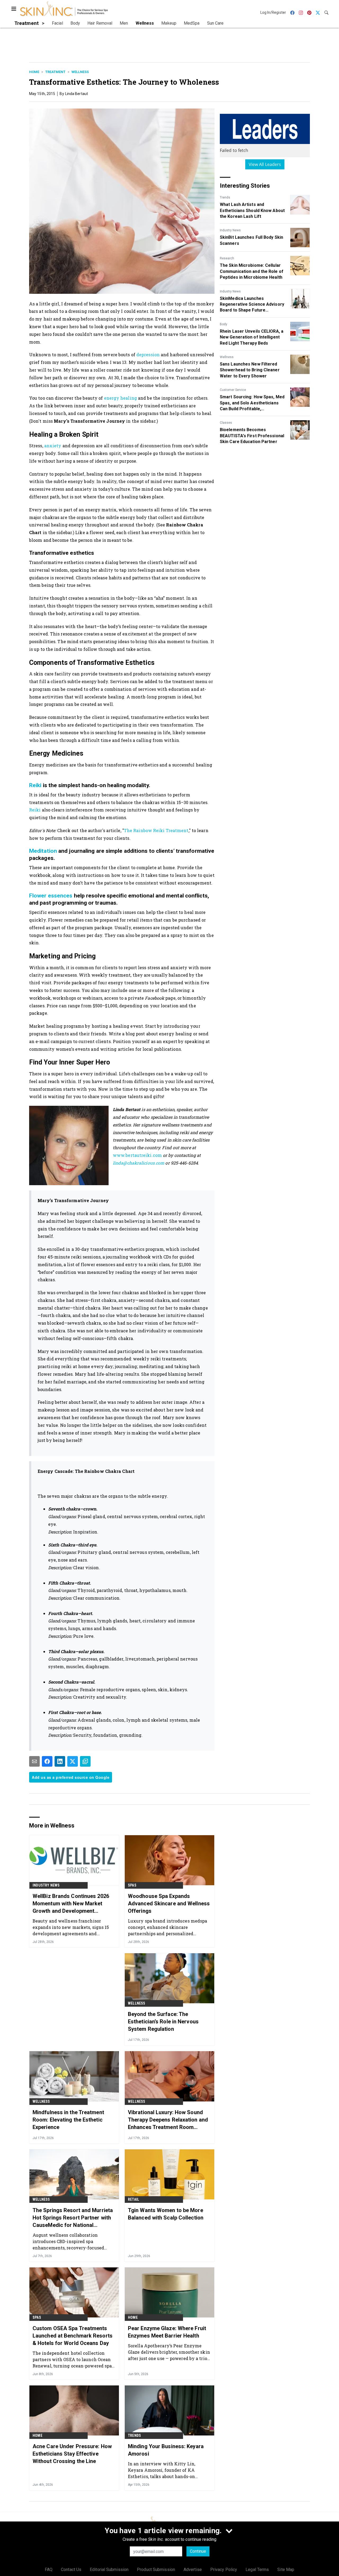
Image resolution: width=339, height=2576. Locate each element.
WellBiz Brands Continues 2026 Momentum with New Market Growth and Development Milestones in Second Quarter (71, 1904)
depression (148, 355)
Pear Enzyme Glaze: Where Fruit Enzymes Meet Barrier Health (167, 2332)
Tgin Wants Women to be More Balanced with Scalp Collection (166, 2214)
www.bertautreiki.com (137, 1155)
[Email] (34, 1761)
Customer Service (233, 390)
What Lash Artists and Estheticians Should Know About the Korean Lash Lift (252, 210)
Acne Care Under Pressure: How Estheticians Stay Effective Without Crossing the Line (72, 2454)
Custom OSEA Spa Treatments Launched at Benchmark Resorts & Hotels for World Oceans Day (73, 2336)
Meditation (43, 851)
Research (227, 258)
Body (224, 324)
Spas (132, 1885)
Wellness (80, 72)
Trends (225, 197)
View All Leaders (265, 164)
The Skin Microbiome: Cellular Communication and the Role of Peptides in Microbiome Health (252, 271)
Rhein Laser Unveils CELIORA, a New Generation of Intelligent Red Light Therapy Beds (252, 337)
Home (34, 72)
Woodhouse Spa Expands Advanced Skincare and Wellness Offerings (169, 1903)
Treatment (55, 72)
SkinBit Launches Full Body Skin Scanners (251, 240)
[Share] (47, 1761)
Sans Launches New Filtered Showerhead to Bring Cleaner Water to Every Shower (250, 370)
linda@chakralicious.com (139, 1163)
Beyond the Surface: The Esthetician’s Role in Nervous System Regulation (163, 2022)
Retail (133, 2199)
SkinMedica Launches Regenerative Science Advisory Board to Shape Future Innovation (252, 305)
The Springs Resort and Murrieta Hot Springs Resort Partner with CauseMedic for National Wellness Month (73, 2218)
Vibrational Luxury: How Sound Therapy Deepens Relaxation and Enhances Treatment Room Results (168, 2120)
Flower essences (51, 896)
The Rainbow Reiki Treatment (156, 830)
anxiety (53, 446)
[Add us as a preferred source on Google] (85, 1761)
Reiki (35, 785)
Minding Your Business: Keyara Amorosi (166, 2450)
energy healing (121, 398)
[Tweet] (73, 1761)
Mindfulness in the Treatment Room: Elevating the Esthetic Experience (68, 2120)
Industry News (230, 230)
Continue (198, 2551)
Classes (226, 423)
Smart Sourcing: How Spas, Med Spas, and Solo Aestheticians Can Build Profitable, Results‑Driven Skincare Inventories (252, 403)
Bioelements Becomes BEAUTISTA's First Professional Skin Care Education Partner (252, 436)
